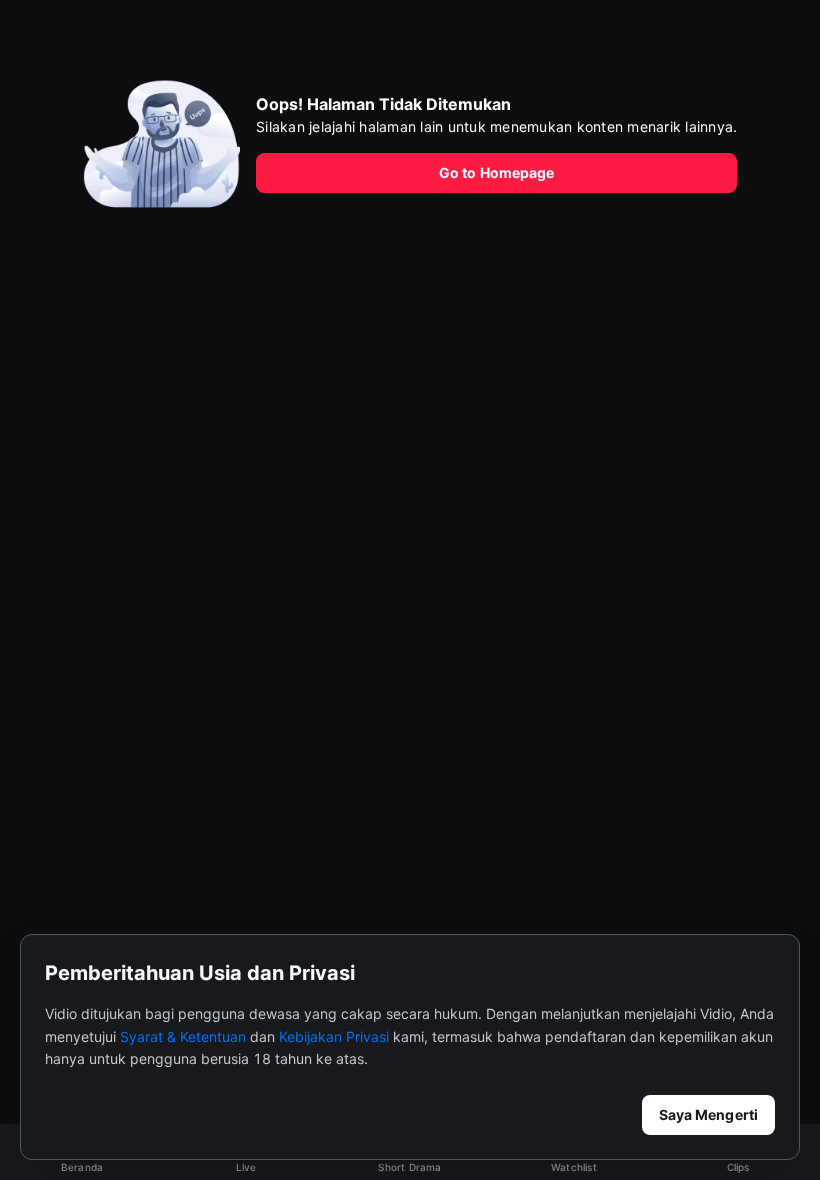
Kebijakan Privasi (334, 1036)
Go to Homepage (496, 172)
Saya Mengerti (708, 1114)
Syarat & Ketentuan (183, 1036)
